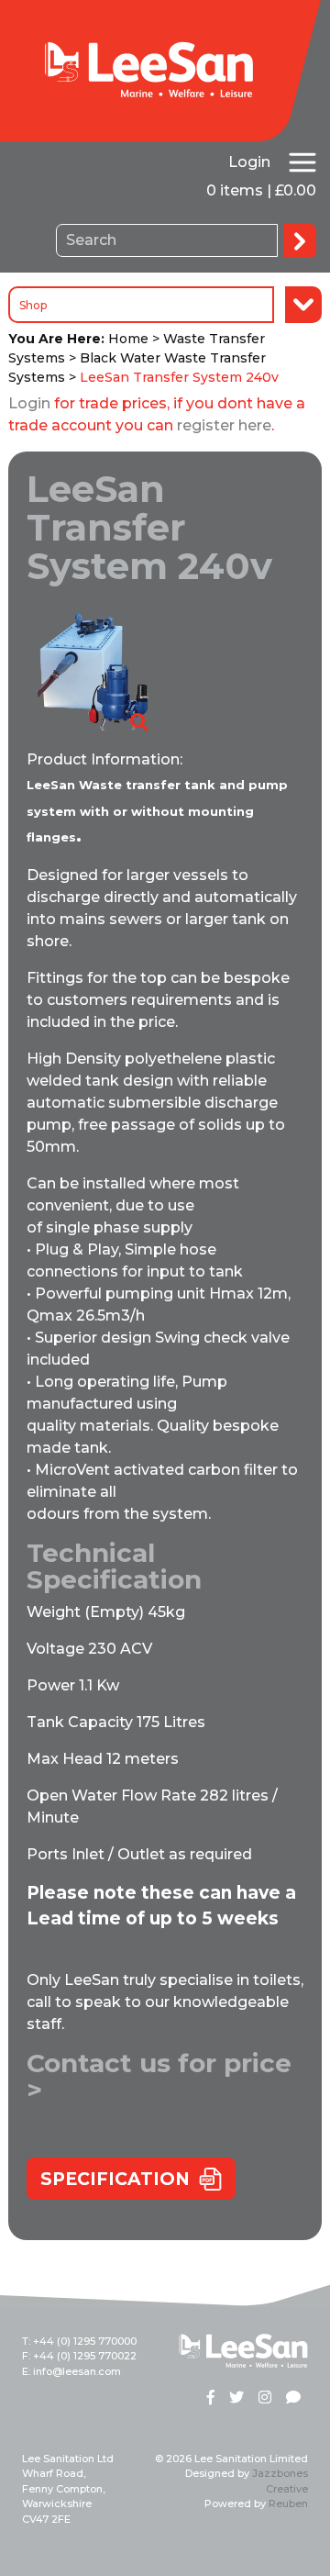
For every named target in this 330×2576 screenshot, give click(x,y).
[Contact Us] (293, 2399)
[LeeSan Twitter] (236, 2399)
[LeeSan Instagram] (265, 2399)
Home (128, 339)
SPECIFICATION (115, 2179)
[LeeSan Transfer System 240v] (89, 671)
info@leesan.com (77, 2371)
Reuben (288, 2504)
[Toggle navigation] (302, 162)
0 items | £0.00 (261, 190)
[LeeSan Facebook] (211, 2399)
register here (224, 425)
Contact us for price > (159, 2076)
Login (249, 162)
